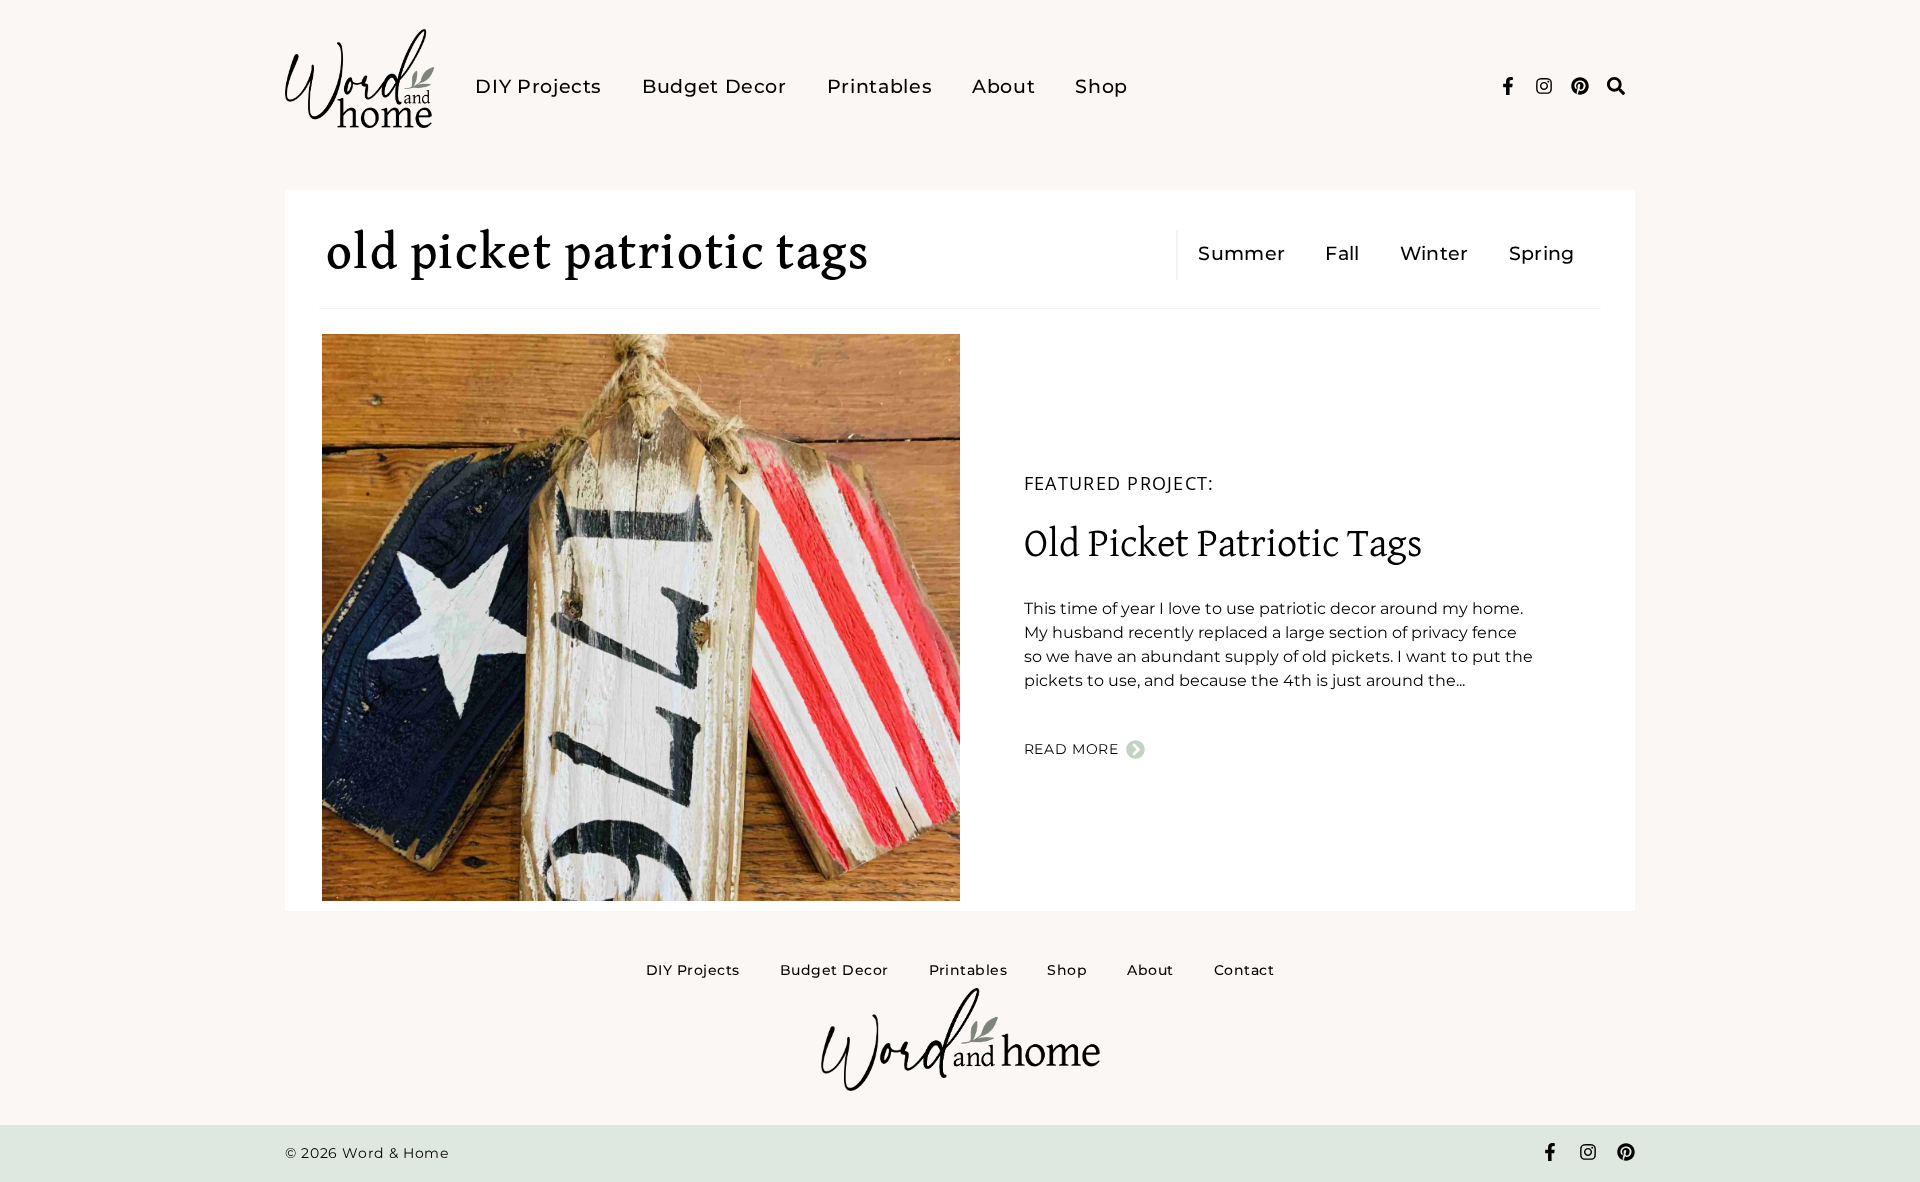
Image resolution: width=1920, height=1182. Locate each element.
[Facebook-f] (1508, 86)
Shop (1101, 86)
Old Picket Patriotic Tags (1223, 545)
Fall (1342, 253)
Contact (1244, 970)
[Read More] (1135, 749)
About (1003, 86)
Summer (1241, 253)
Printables (879, 86)
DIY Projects (538, 86)
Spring (1542, 253)
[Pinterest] (1580, 86)
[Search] (1616, 86)
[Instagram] (1544, 86)
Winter (1434, 253)
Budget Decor (714, 86)
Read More (1071, 749)
